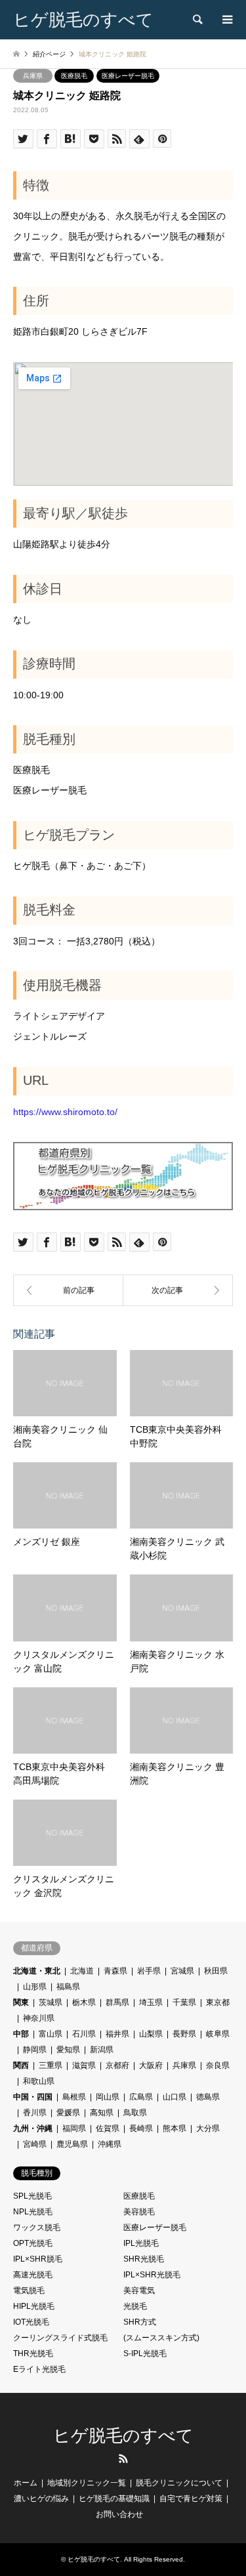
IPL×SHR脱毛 (38, 2259)
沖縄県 (110, 2144)
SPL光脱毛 (32, 2196)
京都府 (117, 2065)
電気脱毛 (29, 2291)
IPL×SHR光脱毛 (152, 2275)
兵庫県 (33, 76)
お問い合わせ (119, 2514)
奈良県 (218, 2065)
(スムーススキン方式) (161, 2338)
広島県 (141, 2097)
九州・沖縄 (33, 2128)
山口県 (174, 2097)
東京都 (218, 2002)
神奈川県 (39, 2018)
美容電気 (139, 2291)
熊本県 (174, 2128)
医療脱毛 (74, 76)
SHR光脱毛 (144, 2259)
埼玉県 (151, 2002)
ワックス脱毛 (37, 2228)
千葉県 (184, 2002)
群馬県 (117, 2002)
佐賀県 (108, 2128)
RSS (123, 2459)
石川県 (84, 2034)
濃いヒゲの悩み (41, 2499)
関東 (21, 2002)
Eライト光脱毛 (39, 2369)
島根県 (74, 2097)
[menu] (226, 20)
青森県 (115, 1971)
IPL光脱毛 (141, 2243)
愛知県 (68, 2050)
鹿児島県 (72, 2144)
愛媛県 (68, 2113)
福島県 (68, 1987)
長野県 (184, 2034)
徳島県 (208, 2097)
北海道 (82, 1971)
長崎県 (141, 2128)
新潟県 (102, 2050)
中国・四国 (33, 2097)
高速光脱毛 (33, 2275)
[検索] (197, 20)
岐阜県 (218, 2034)
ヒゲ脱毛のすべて (123, 2436)
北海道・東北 (37, 1971)
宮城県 (182, 1971)
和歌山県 (39, 2081)
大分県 (208, 2128)
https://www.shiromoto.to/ (65, 1112)
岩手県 (149, 1971)
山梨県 (151, 2034)
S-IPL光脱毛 (145, 2354)
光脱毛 (135, 2306)
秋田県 (216, 1971)
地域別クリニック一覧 (87, 2483)
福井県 (117, 2034)
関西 (21, 2065)
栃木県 (84, 2002)
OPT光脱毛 (33, 2243)
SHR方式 (140, 2322)
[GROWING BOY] (178, 1290)
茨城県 (51, 2002)
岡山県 (108, 2097)
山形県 (35, 1987)
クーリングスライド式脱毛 (60, 2338)
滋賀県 (84, 2065)
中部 (21, 2034)
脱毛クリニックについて (179, 2483)
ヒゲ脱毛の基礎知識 (114, 2499)
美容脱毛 (139, 2212)
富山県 (51, 2034)
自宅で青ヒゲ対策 (191, 2499)
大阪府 (151, 2065)
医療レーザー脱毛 (128, 76)
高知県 (102, 2113)
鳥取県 (135, 2113)
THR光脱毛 (33, 2354)
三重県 (51, 2065)
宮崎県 (35, 2144)
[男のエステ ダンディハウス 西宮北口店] (68, 1290)
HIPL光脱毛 (34, 2306)
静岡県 (35, 2050)
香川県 (35, 2113)
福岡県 (74, 2128)
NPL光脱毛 (33, 2212)
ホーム (26, 2483)
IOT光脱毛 (31, 2322)
